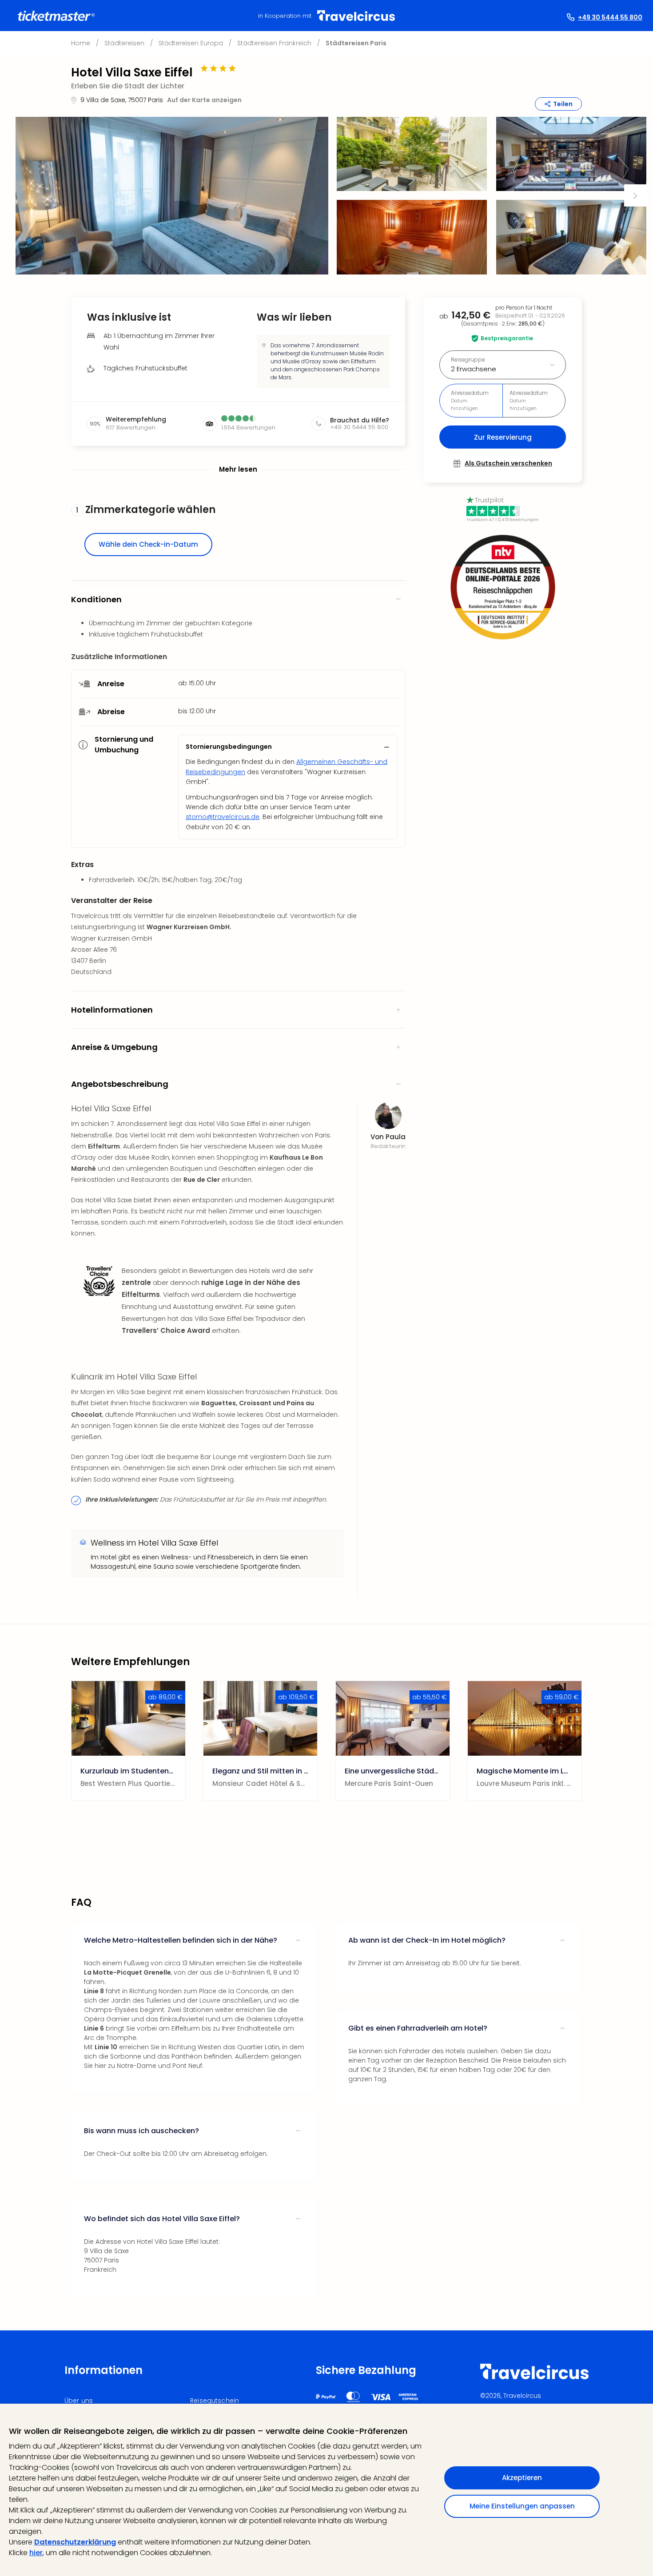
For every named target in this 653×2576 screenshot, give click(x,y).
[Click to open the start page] (534, 2378)
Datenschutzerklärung (75, 2542)
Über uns (79, 2401)
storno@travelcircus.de (223, 817)
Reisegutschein (215, 2401)
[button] (172, 196)
